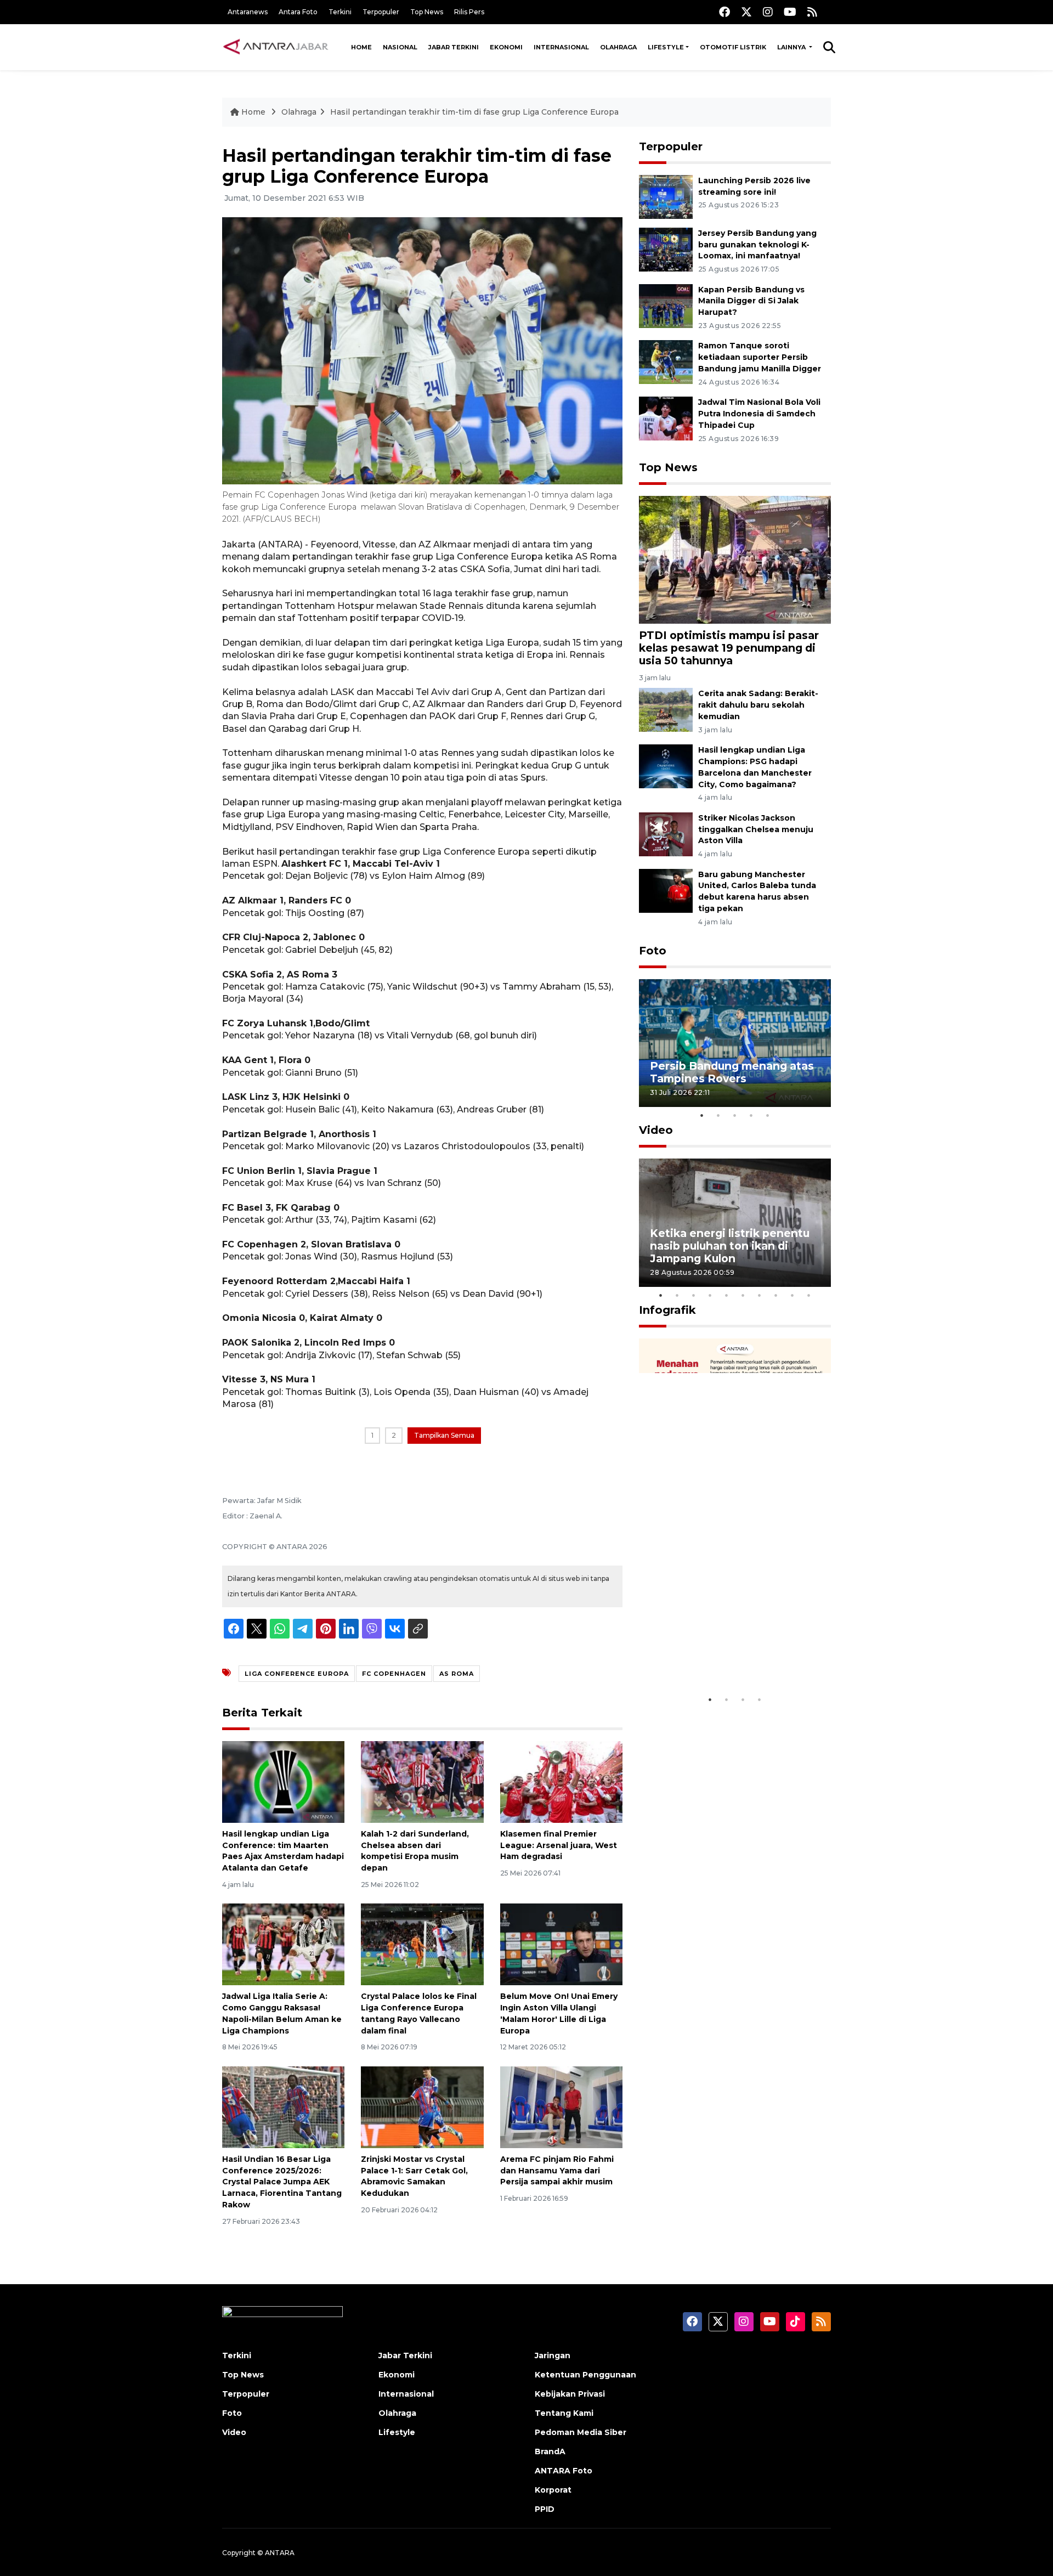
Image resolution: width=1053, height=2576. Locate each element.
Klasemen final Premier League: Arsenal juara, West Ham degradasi (559, 1845)
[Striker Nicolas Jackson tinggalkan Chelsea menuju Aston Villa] (666, 834)
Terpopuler (381, 12)
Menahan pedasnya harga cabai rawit (721, 1655)
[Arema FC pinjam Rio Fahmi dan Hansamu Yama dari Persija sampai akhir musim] (561, 2107)
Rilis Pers (469, 12)
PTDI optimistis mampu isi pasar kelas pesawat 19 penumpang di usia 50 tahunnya (729, 648)
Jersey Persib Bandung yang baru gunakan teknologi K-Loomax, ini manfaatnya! (757, 245)
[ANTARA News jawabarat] (277, 47)
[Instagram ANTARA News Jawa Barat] (768, 12)
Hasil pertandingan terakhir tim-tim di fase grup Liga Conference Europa (474, 112)
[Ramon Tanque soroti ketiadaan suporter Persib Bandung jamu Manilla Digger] (666, 362)
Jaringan (553, 2355)
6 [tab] (743, 1295)
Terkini (340, 12)
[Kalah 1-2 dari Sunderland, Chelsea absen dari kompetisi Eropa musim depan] (422, 1781)
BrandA (550, 2451)
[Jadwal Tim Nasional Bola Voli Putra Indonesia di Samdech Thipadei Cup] (666, 418)
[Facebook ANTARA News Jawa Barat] (724, 12)
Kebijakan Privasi (570, 2394)
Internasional (561, 47)
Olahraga (618, 47)
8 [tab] (776, 1295)
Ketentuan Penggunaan (585, 2375)
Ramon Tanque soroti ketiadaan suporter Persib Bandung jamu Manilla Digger (760, 357)
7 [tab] (760, 1295)
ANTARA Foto (564, 2471)
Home (361, 47)
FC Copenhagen (394, 1674)
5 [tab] (768, 1115)
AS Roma (457, 1674)
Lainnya (792, 47)
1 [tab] (702, 1115)
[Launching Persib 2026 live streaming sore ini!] (666, 196)
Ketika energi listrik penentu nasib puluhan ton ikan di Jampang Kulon (730, 1246)
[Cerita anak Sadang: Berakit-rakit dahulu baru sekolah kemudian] (666, 710)
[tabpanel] (735, 1043)
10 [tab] (809, 1295)
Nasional (400, 47)
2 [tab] (718, 1115)
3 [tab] (735, 1115)
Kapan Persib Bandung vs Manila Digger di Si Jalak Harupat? (751, 301)
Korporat (553, 2490)
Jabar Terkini (454, 47)
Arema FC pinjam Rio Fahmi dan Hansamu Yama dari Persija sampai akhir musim (557, 2171)
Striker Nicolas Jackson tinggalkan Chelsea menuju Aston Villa (756, 829)
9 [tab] (792, 1295)
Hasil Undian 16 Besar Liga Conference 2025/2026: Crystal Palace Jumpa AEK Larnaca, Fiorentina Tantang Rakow (282, 2182)
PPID (545, 2509)
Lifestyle (666, 47)
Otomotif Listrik (733, 47)
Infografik (667, 1310)
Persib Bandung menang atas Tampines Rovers (732, 1072)
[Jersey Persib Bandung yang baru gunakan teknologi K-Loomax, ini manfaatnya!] (666, 249)
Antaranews (248, 12)
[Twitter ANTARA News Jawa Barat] (746, 12)
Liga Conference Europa (297, 1674)
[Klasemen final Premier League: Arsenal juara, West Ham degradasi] (561, 1781)
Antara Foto (298, 12)
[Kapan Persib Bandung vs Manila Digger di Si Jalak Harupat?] (666, 305)
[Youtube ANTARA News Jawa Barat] (790, 12)
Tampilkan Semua (444, 1435)
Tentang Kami (564, 2413)
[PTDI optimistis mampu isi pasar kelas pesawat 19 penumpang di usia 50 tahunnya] (735, 559)
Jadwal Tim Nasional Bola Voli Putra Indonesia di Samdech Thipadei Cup (759, 414)
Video (656, 1130)
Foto (653, 951)
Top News (427, 12)
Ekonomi (506, 47)
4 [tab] (751, 1115)
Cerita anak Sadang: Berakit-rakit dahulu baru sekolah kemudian (758, 705)
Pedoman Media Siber (581, 2432)
